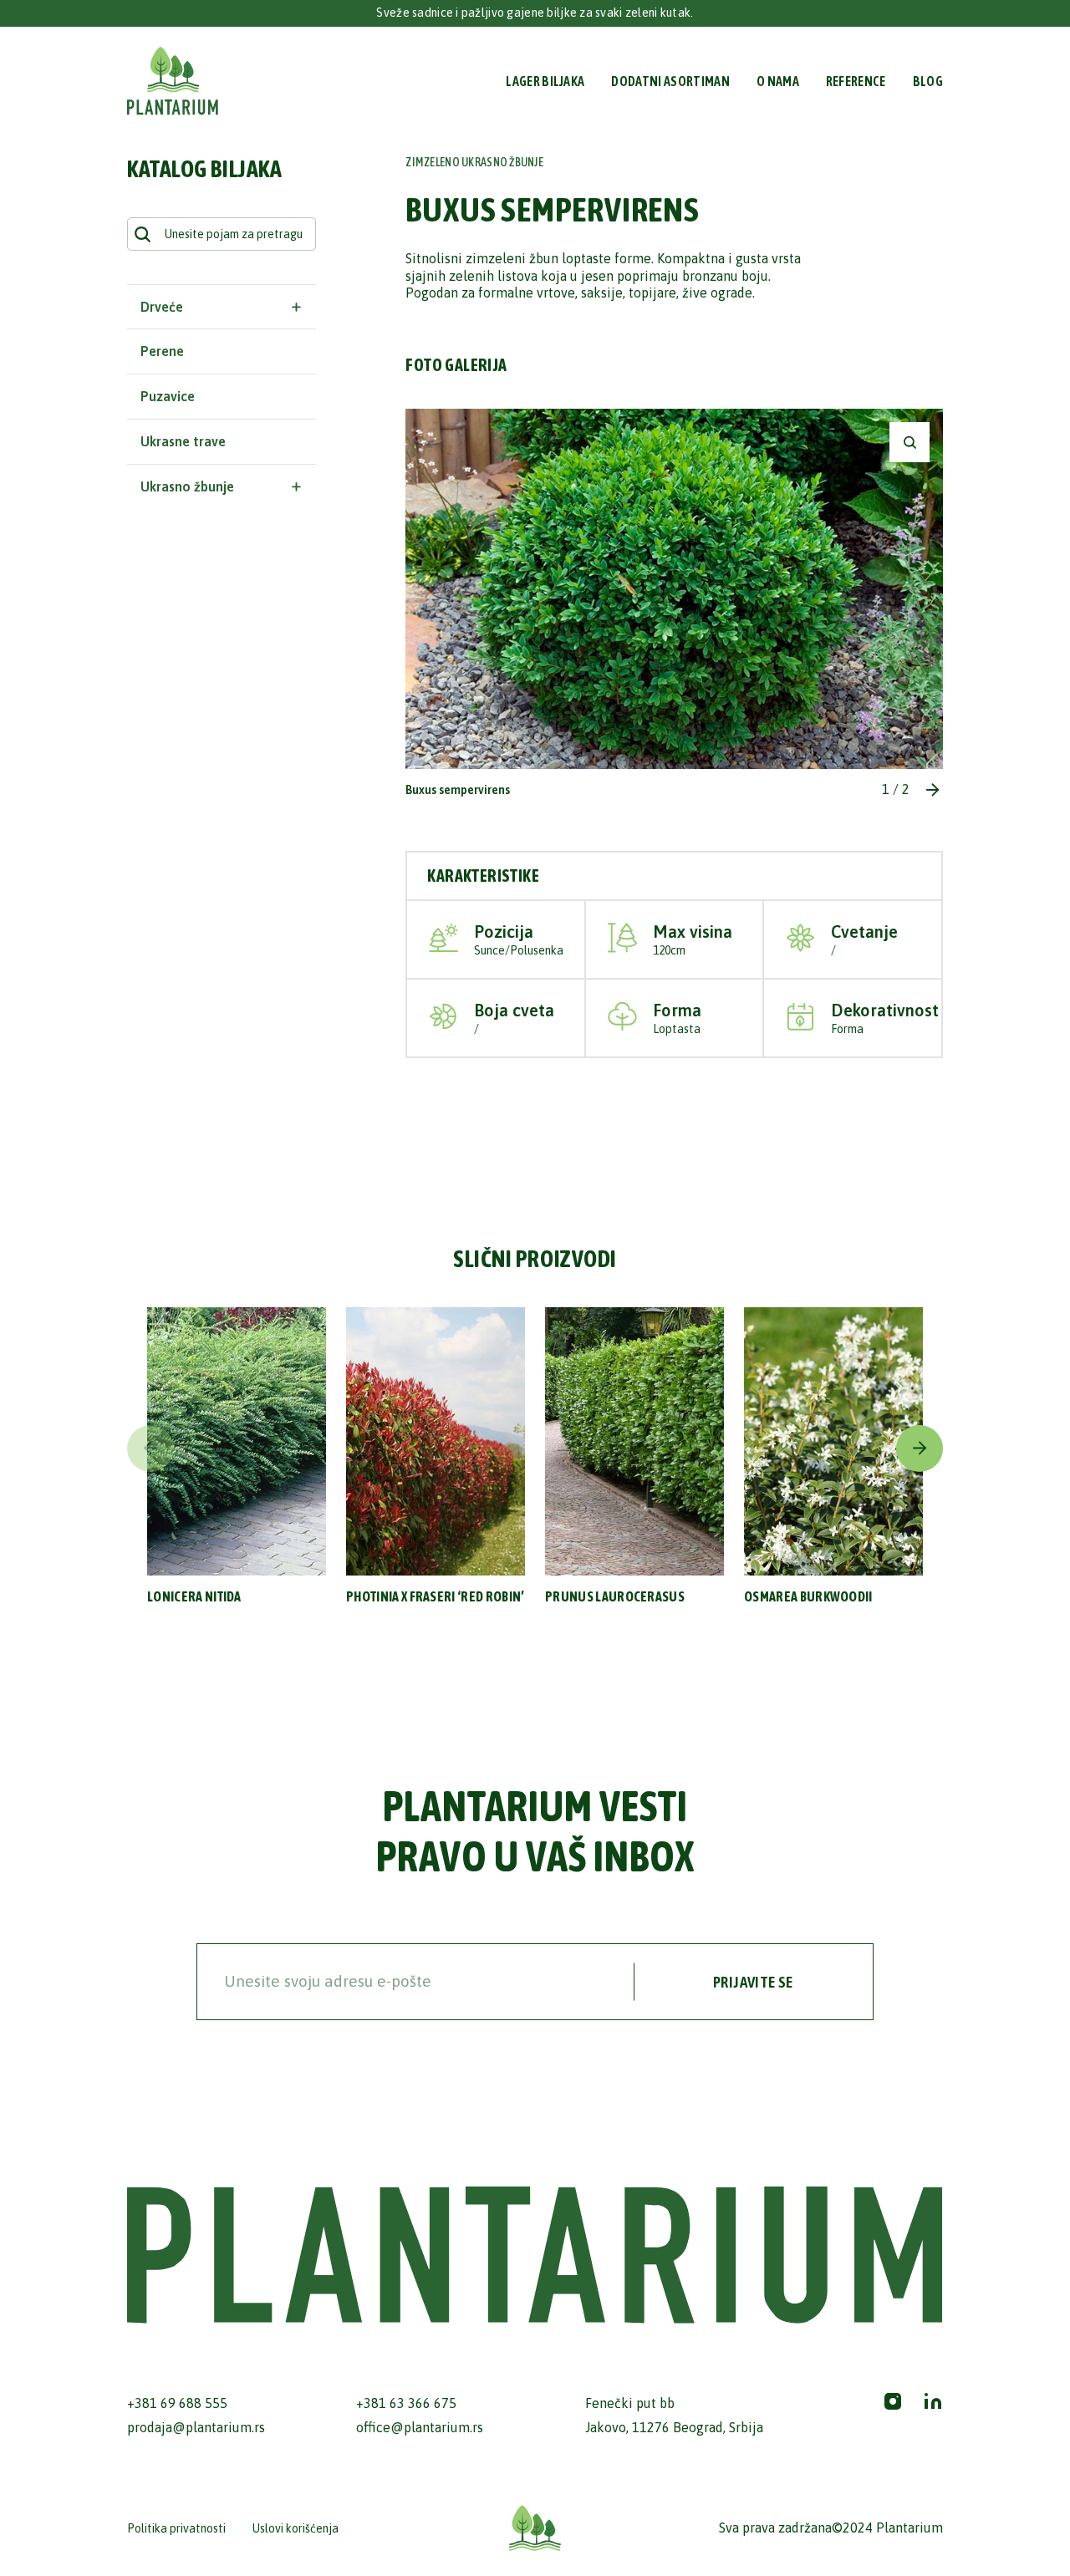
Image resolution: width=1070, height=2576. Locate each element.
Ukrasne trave (183, 441)
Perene (162, 351)
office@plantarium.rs (420, 2427)
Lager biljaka (545, 81)
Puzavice (168, 396)
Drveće (162, 307)
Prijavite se (753, 1982)
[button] (933, 790)
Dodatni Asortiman (670, 81)
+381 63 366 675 (406, 2403)
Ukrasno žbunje (187, 486)
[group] (237, 1464)
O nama (778, 81)
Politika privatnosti (176, 2528)
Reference (856, 81)
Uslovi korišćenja (296, 2528)
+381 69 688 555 (177, 2403)
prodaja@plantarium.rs (196, 2427)
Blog (928, 81)
